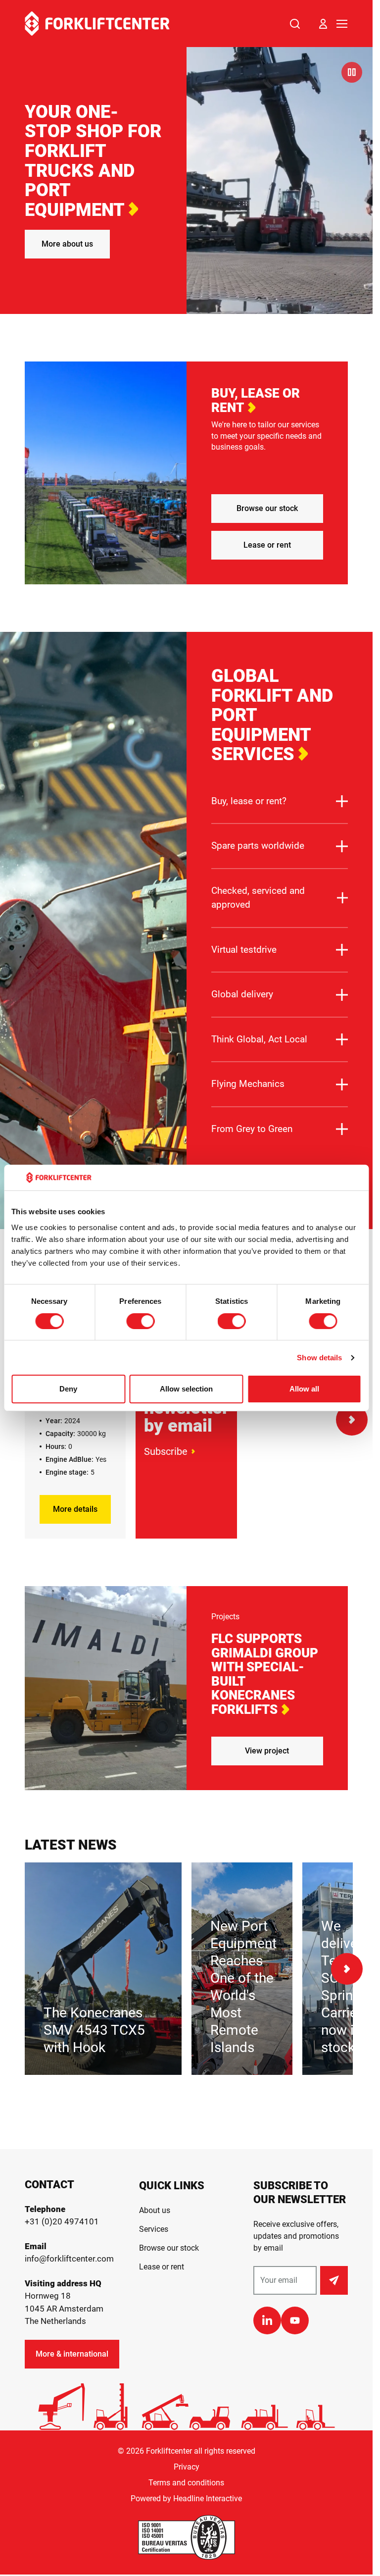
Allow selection (186, 1389)
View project (267, 1751)
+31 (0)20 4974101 (62, 2221)
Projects (225, 1617)
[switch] (140, 1321)
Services (154, 2229)
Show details (319, 1358)
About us (155, 2210)
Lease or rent (267, 545)
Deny (68, 1389)
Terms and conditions (186, 2483)
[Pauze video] (352, 72)
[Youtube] (295, 2320)
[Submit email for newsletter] (334, 2280)
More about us (67, 244)
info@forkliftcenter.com (69, 2259)
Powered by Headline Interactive (186, 2499)
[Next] (352, 1420)
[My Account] (323, 24)
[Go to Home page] (97, 24)
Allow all (304, 1389)
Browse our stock (267, 508)
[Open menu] (342, 24)
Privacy (187, 2467)
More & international (72, 2354)
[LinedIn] (267, 2320)
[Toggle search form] (295, 24)
